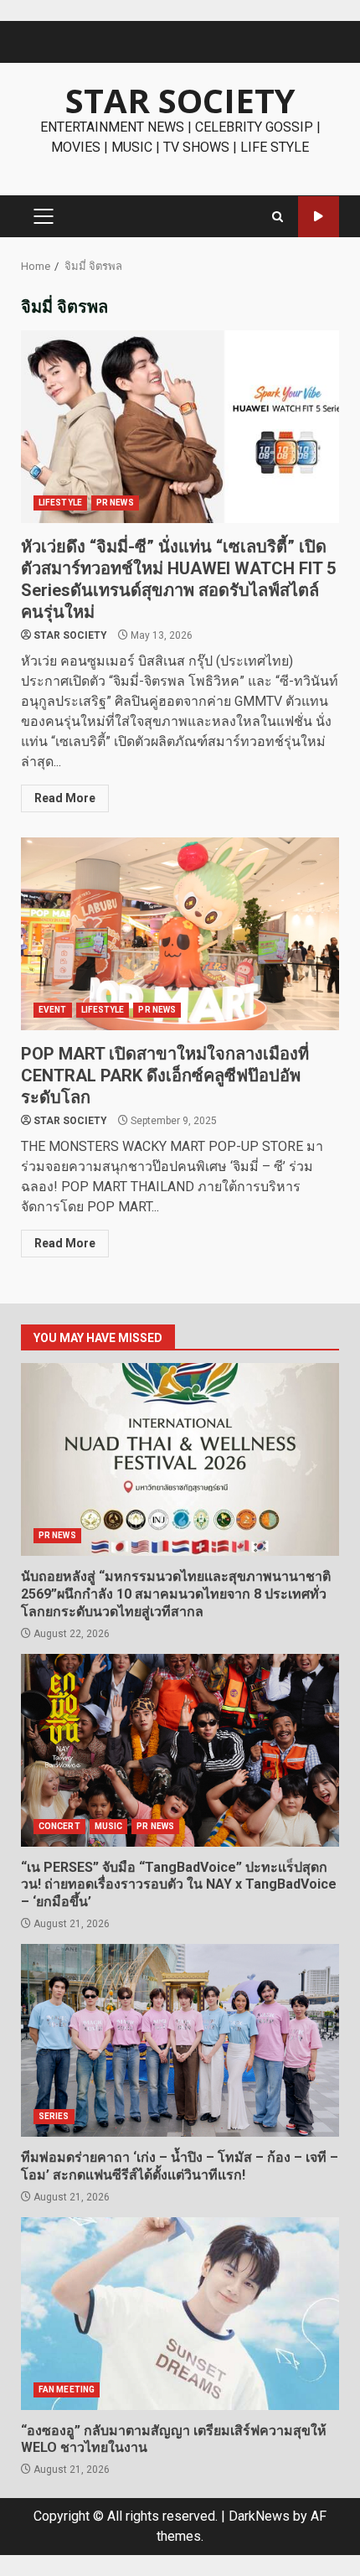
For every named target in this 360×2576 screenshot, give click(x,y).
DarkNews (259, 2516)
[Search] (278, 217)
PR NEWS (115, 503)
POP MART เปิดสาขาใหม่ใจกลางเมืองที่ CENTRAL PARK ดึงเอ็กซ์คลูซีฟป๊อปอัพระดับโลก (180, 934)
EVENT (53, 1010)
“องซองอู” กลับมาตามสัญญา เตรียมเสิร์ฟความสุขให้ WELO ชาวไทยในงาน (180, 2314)
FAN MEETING (67, 2389)
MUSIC (109, 1826)
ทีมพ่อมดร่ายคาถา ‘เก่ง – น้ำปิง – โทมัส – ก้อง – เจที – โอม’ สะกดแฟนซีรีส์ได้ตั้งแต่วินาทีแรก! (180, 2040)
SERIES (54, 2116)
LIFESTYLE (60, 503)
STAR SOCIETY (180, 100)
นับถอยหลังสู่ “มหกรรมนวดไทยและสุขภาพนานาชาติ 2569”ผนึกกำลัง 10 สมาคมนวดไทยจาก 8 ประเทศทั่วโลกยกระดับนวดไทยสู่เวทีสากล (180, 1459)
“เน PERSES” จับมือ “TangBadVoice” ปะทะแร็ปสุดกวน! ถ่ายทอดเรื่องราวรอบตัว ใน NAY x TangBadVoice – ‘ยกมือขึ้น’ (180, 1750)
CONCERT (59, 1826)
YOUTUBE (319, 217)
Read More (65, 798)
